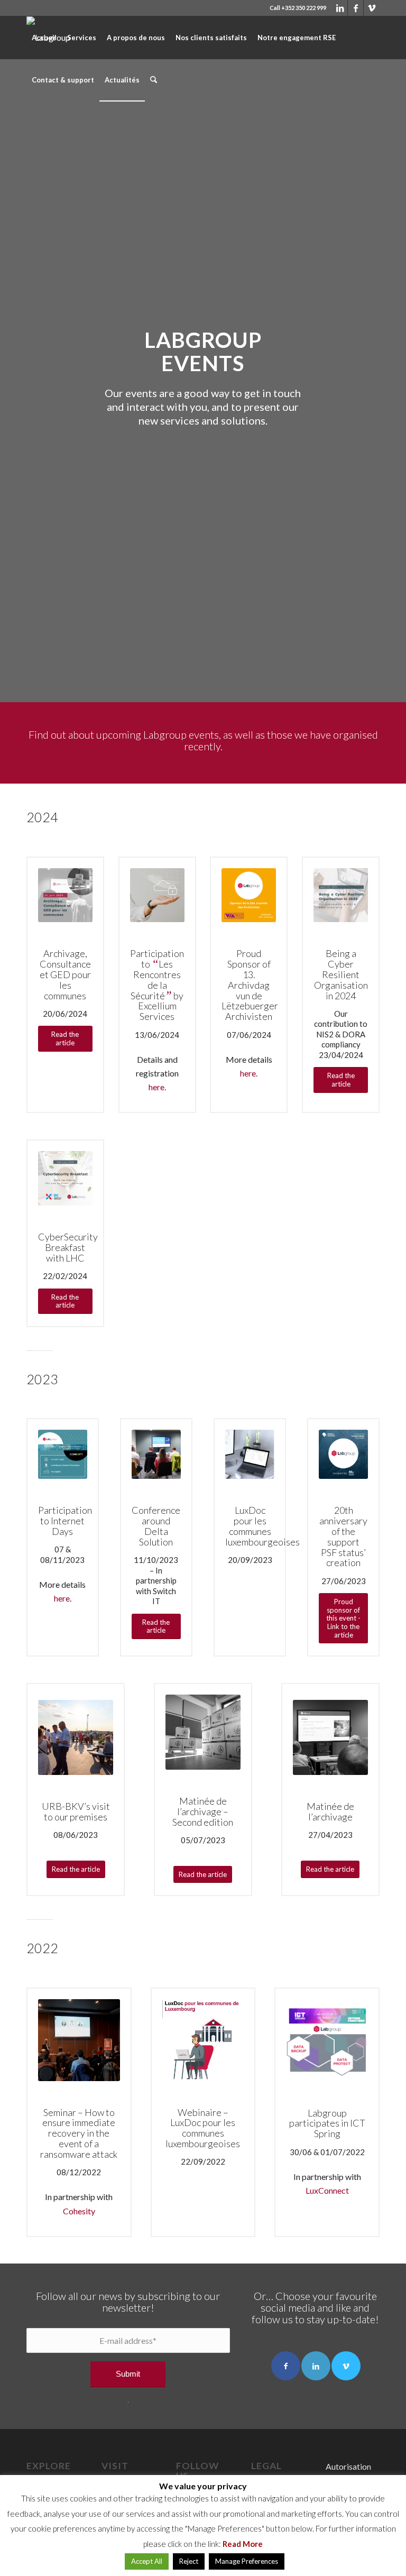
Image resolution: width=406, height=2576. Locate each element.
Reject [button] (189, 2561)
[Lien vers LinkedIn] (340, 8)
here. (157, 1087)
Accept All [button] (147, 2561)
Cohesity (79, 2211)
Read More (243, 2544)
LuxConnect (327, 2190)
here (62, 1598)
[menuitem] (44, 38)
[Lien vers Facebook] (356, 8)
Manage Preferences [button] (247, 2561)
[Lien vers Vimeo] (372, 8)
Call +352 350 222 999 (298, 8)
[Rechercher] (154, 80)
